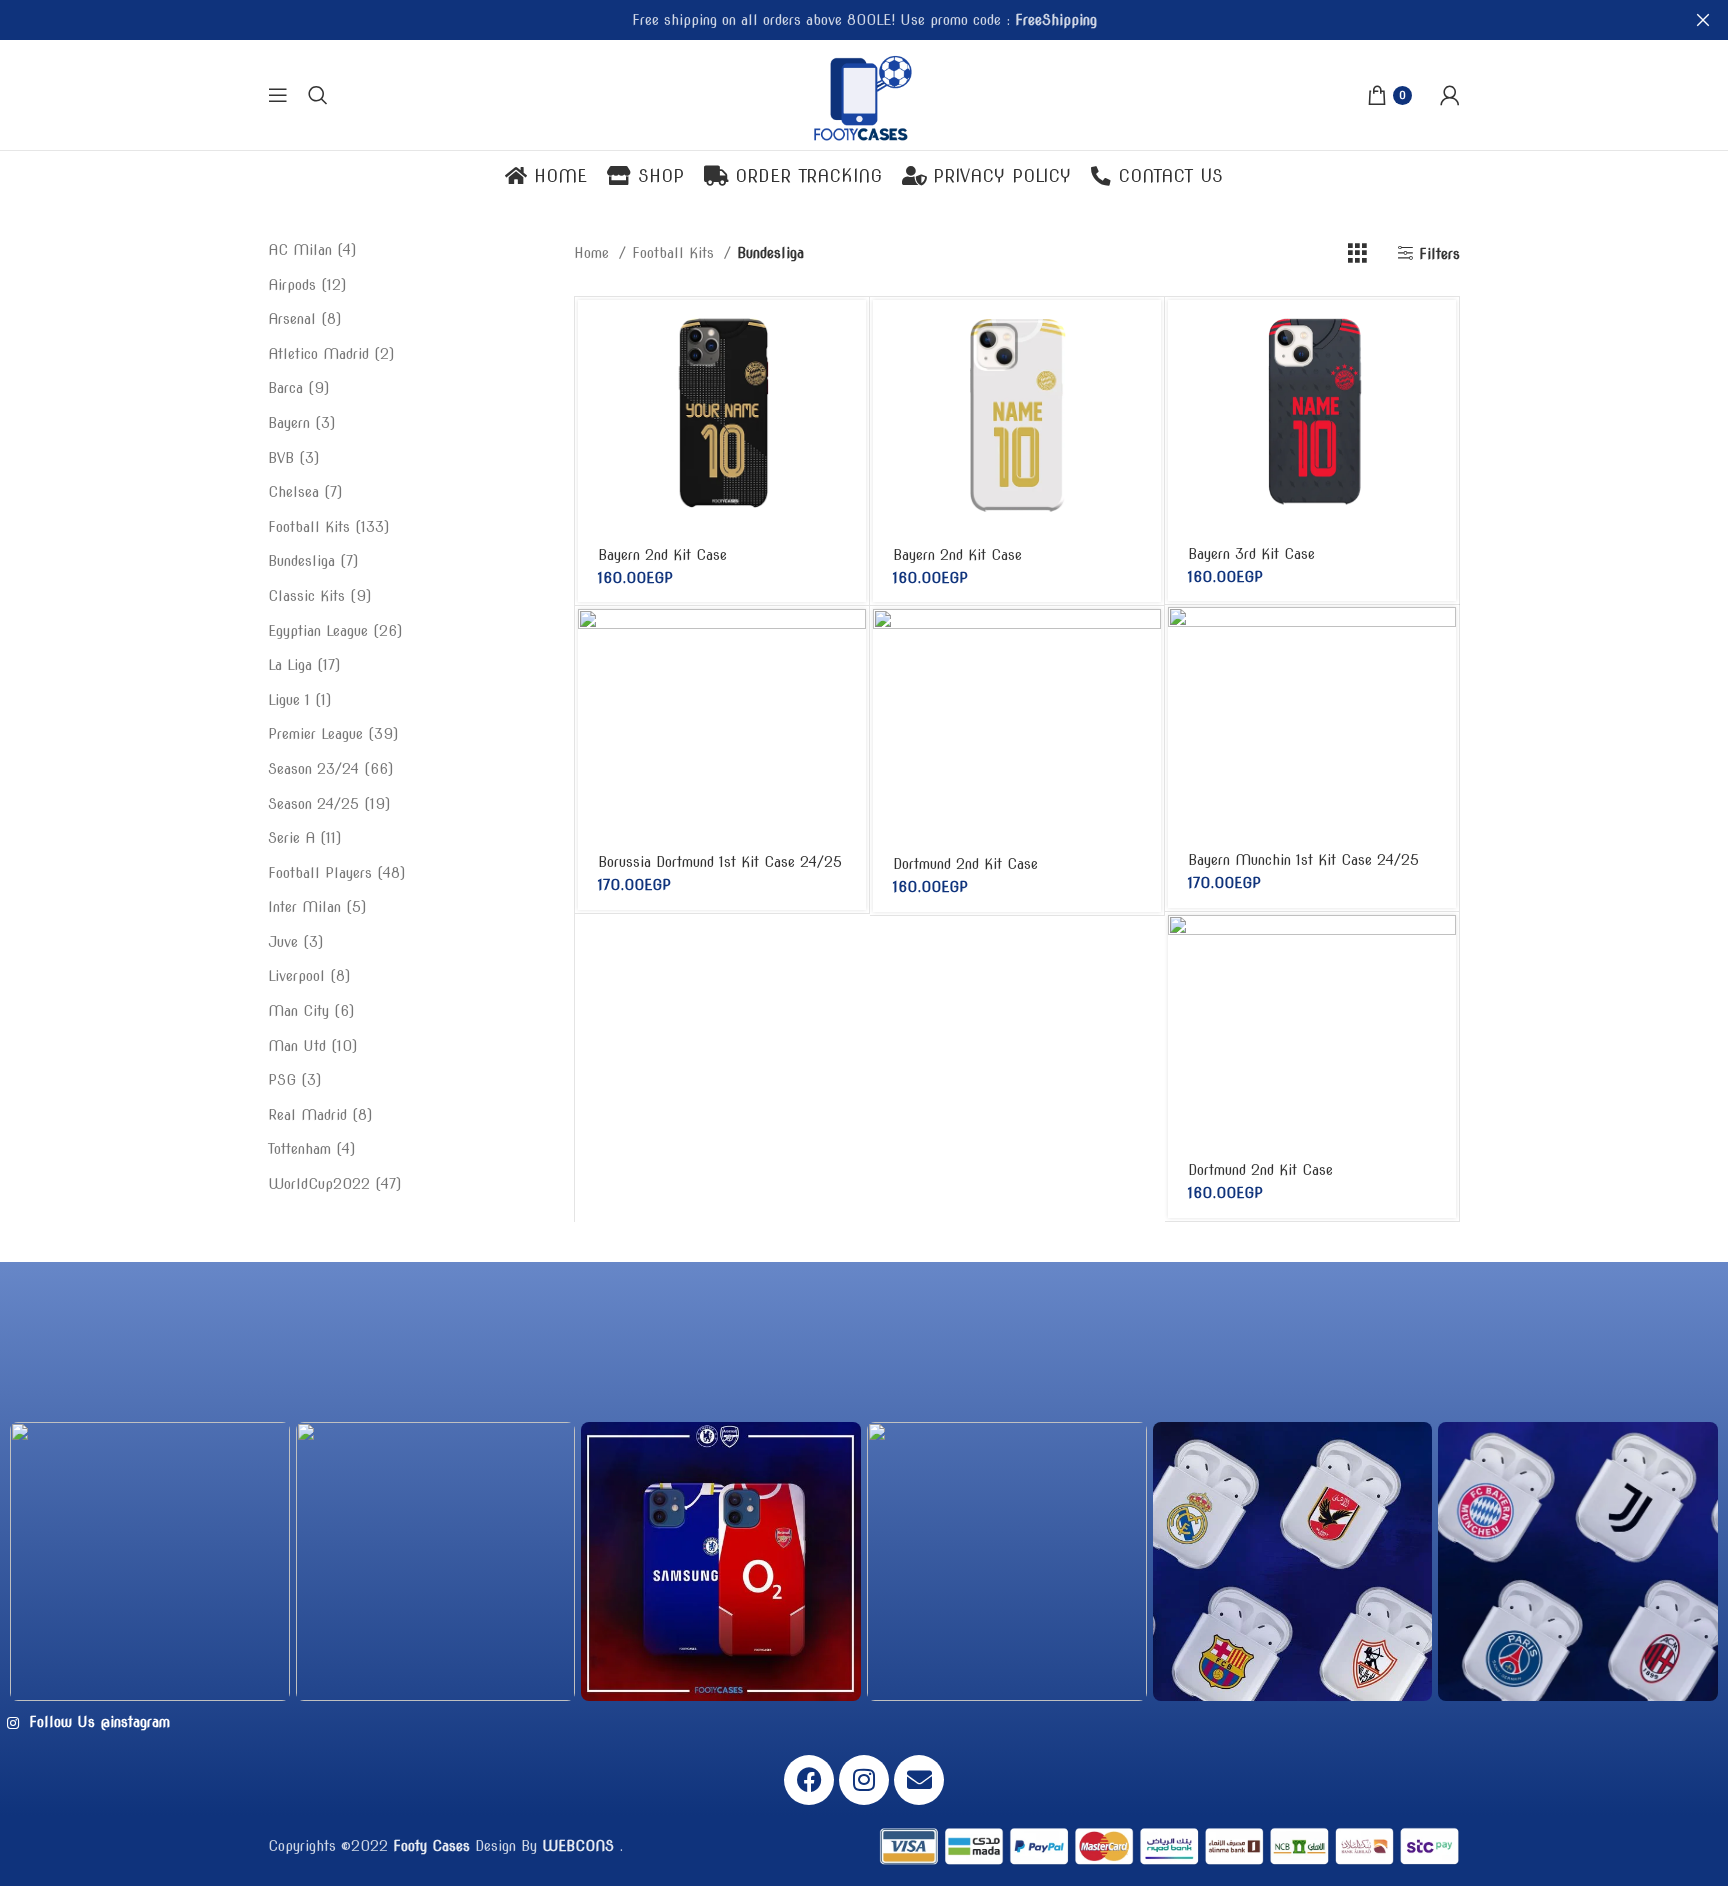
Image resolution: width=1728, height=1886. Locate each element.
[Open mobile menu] (278, 95)
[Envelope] (919, 1780)
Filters (1439, 254)
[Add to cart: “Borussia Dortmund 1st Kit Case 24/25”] (851, 641)
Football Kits (675, 253)
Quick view (851, 377)
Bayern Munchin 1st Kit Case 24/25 (1303, 860)
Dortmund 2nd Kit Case (965, 864)
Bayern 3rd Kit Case (1251, 554)
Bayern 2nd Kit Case (662, 555)
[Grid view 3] (1357, 253)
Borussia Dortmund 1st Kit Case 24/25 (720, 862)
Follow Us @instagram (97, 1722)
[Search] (318, 95)
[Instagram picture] (150, 1562)
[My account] (1450, 95)
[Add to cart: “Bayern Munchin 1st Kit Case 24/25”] (1441, 639)
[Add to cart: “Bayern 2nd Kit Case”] (851, 332)
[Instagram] (864, 1780)
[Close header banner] (1703, 20)
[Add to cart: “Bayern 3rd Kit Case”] (1441, 332)
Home (594, 253)
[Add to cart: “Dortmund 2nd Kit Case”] (1146, 641)
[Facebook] (809, 1780)
